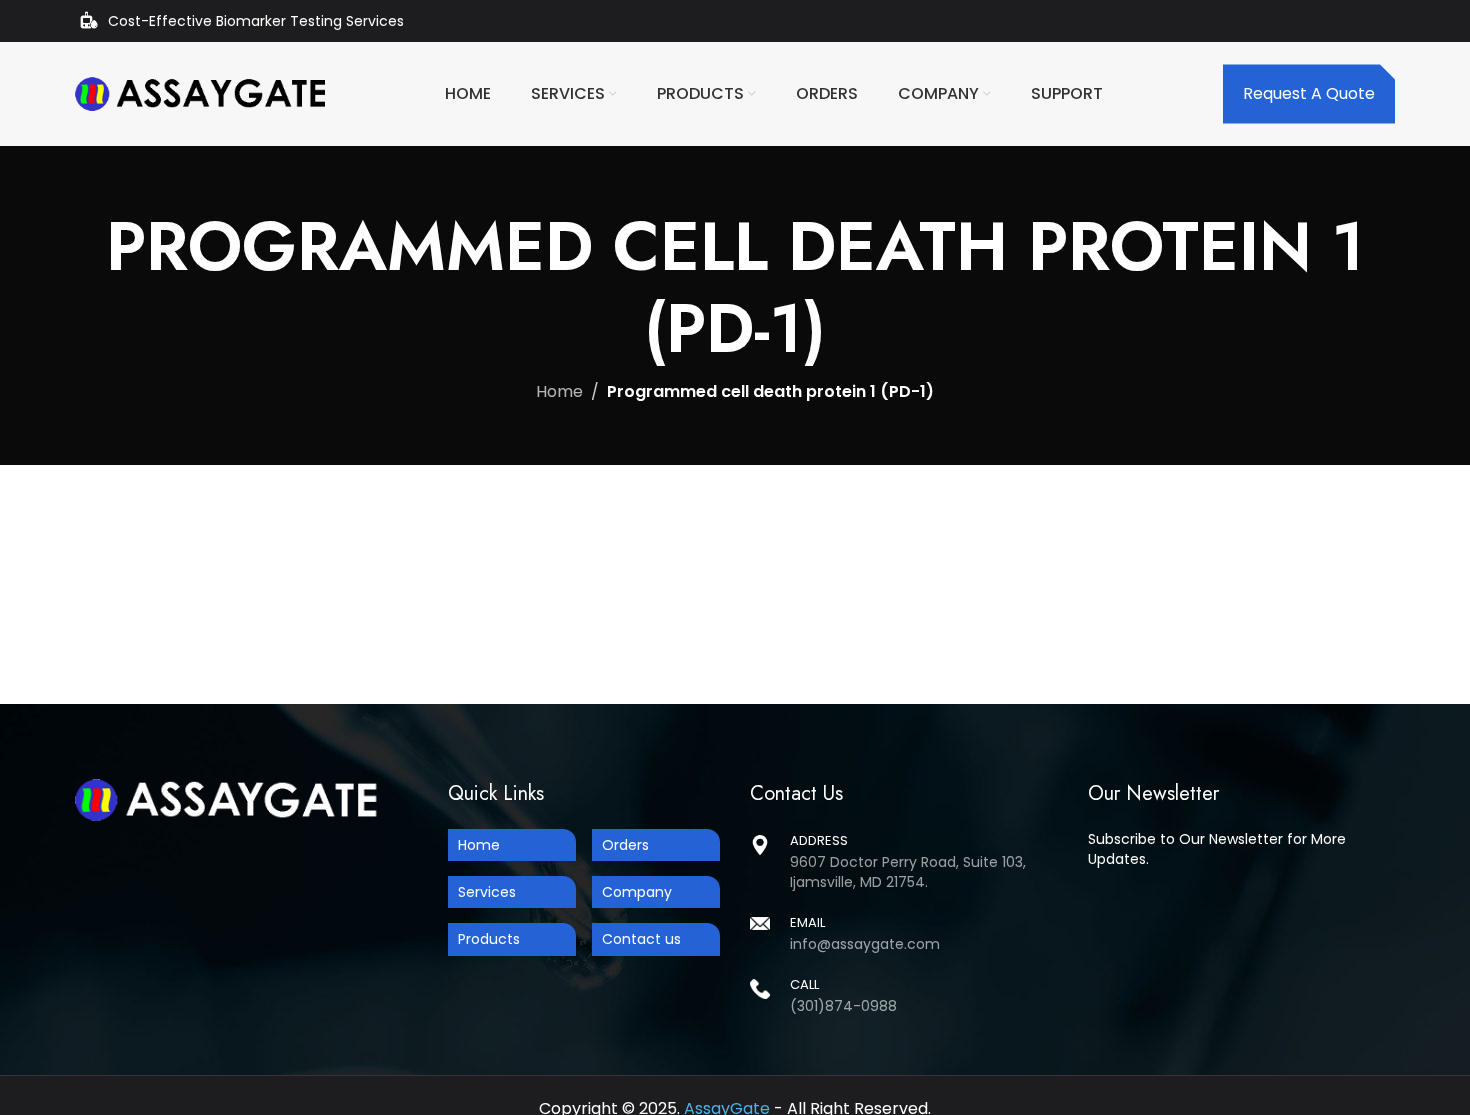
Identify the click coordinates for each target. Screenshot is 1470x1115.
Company (637, 892)
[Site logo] (200, 92)
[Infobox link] (904, 932)
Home (559, 391)
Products (489, 939)
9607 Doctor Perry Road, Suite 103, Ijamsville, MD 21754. (908, 872)
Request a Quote (1309, 93)
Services (487, 892)
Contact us (641, 939)
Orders (625, 845)
